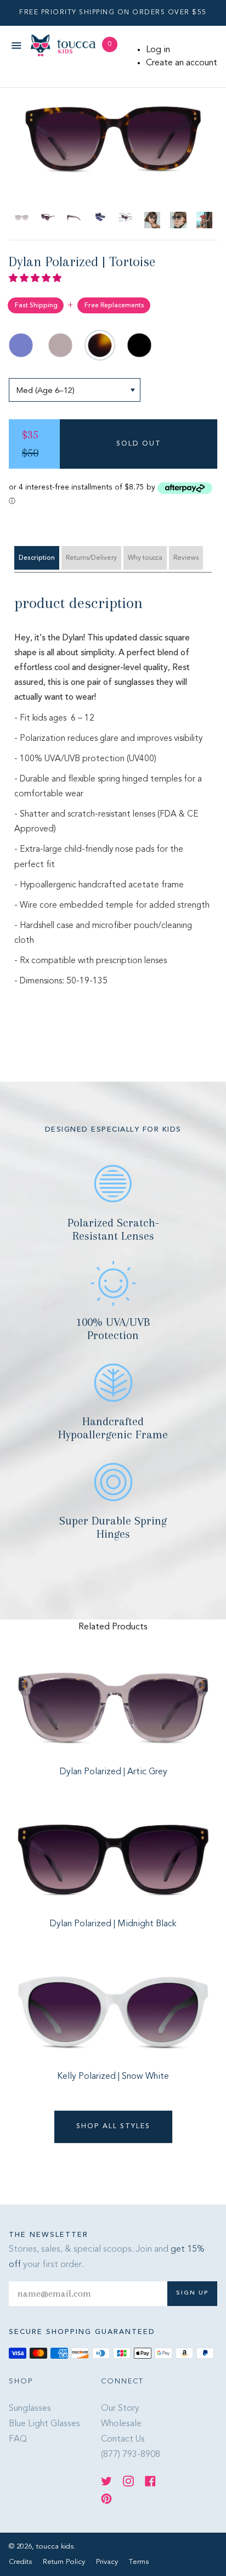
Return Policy (65, 2562)
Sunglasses (30, 2409)
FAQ (18, 2439)
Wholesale (121, 2424)
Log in (158, 50)
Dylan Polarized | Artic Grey (113, 1772)
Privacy (108, 2562)
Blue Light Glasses (44, 2424)
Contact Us (123, 2439)
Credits (21, 2562)
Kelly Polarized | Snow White (113, 2077)
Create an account (182, 63)
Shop (21, 2381)
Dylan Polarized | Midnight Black (113, 1924)
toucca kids (55, 2547)
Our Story (120, 2409)
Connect (122, 2381)
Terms (139, 2562)
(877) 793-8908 (131, 2455)
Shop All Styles (113, 2127)
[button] (36, 279)
